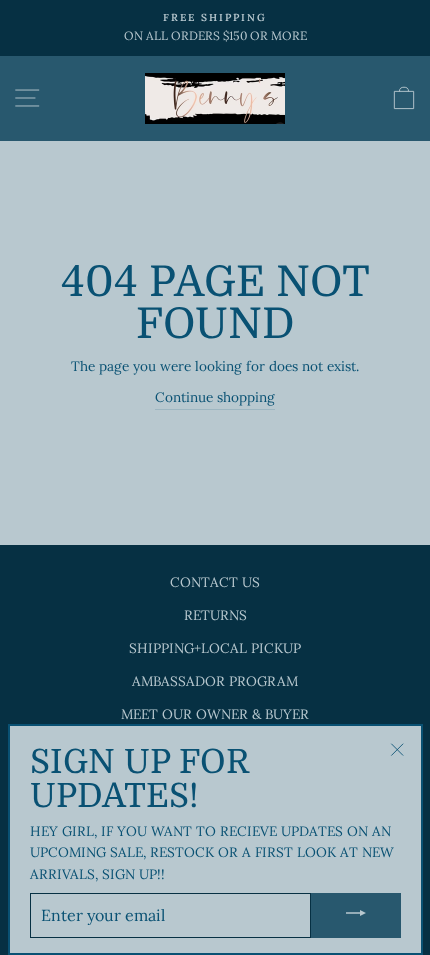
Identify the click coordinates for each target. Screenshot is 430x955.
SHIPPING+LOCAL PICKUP (215, 648)
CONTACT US (215, 582)
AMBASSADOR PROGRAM (215, 681)
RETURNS (215, 615)
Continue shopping (215, 397)
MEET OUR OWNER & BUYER (215, 714)
